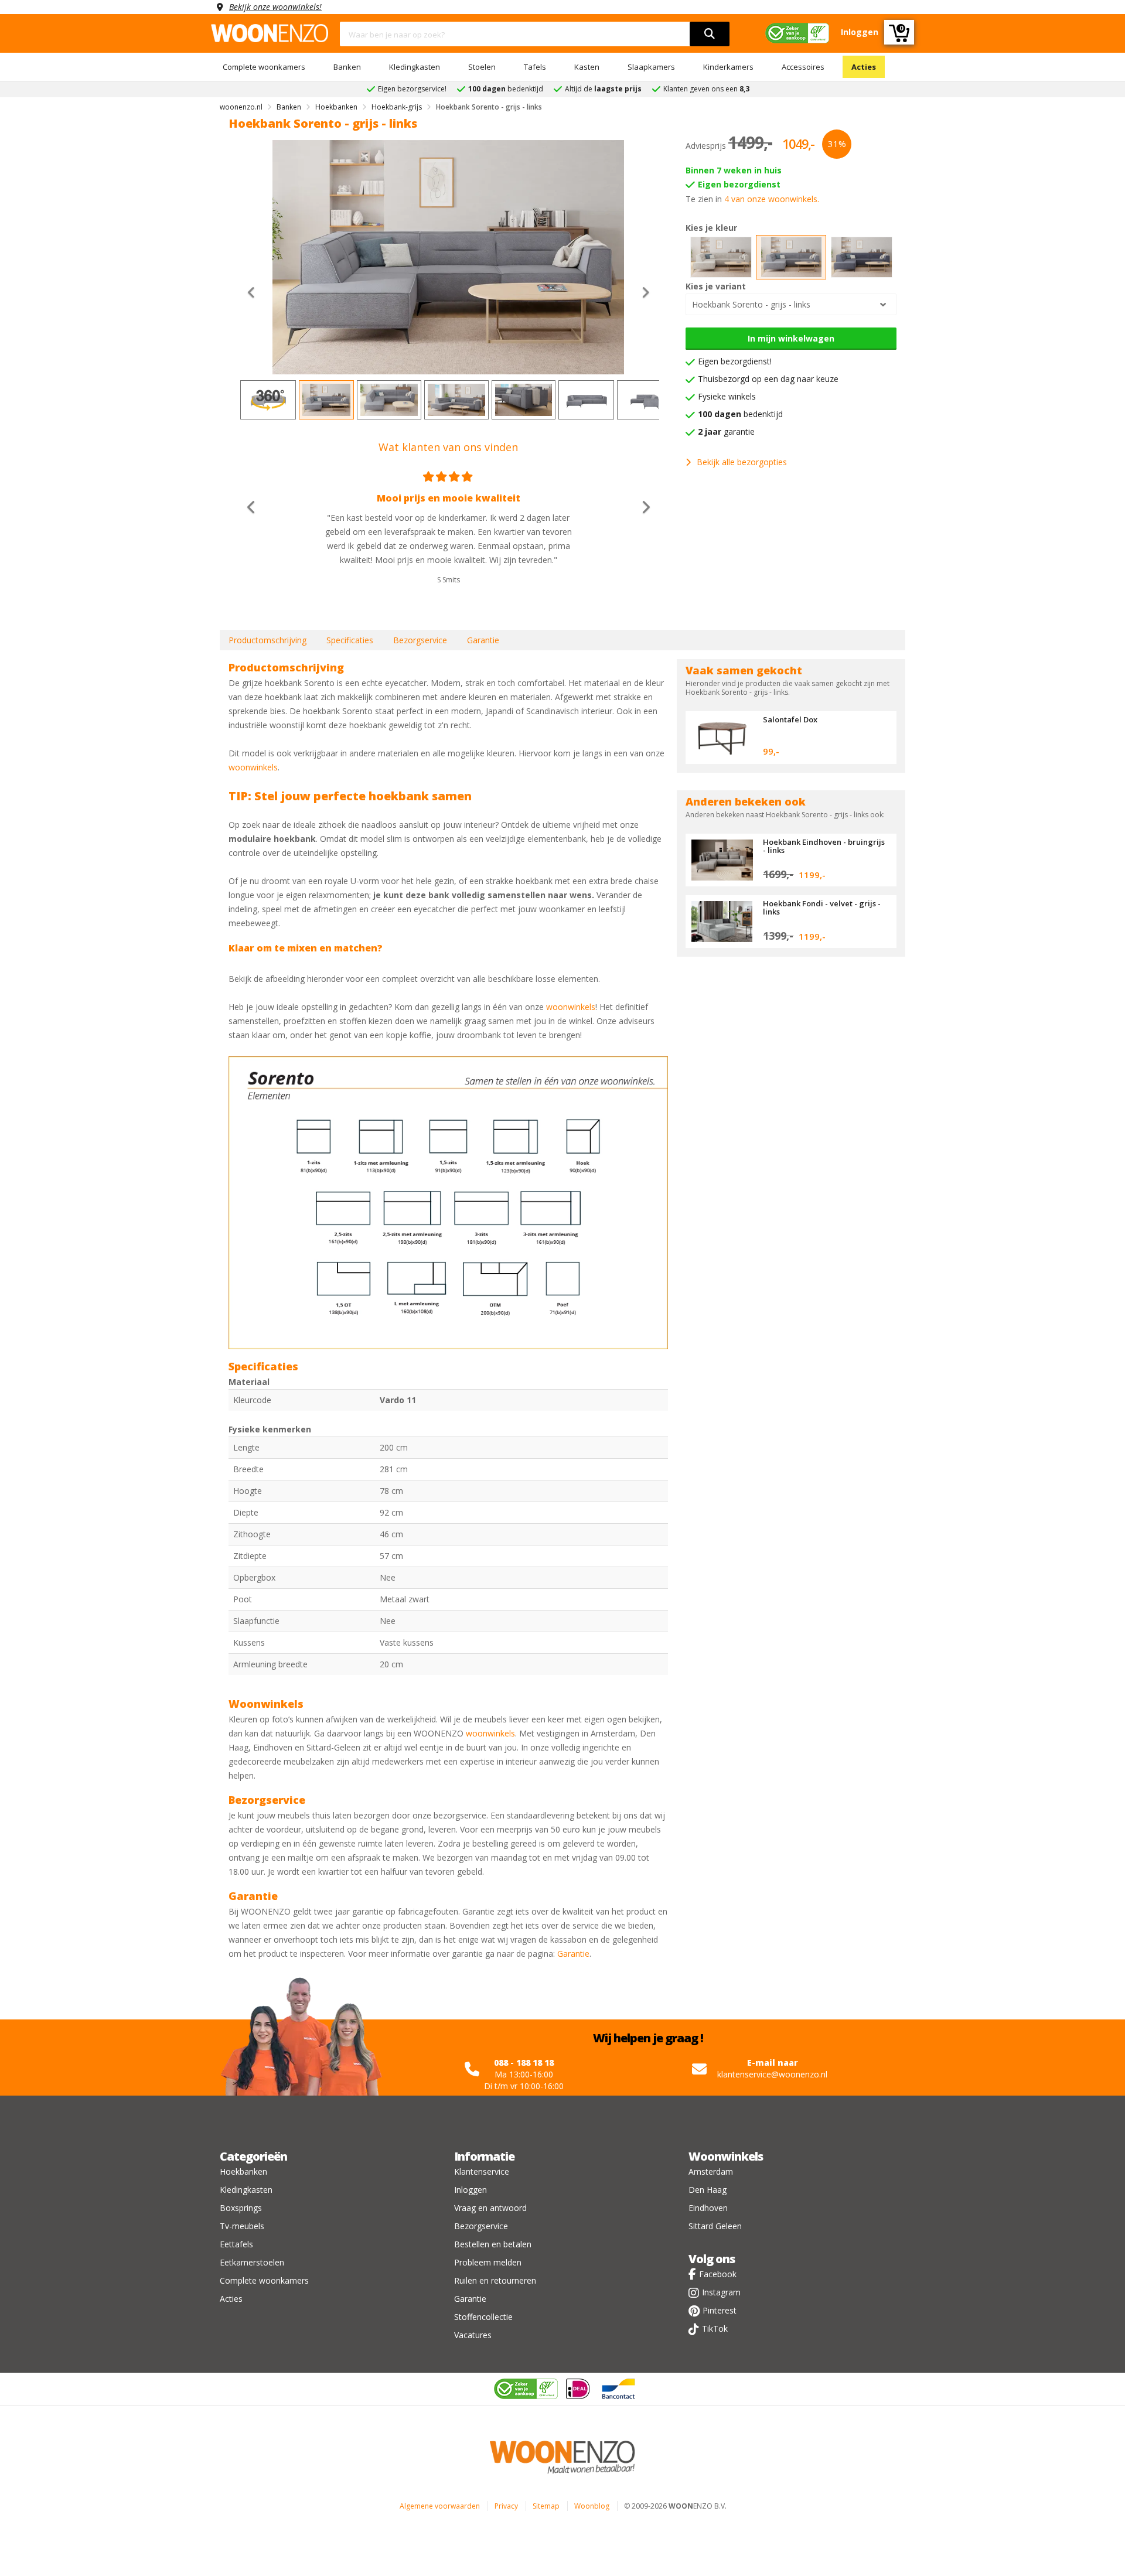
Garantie (483, 640)
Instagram (721, 2292)
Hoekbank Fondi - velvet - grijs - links (822, 907)
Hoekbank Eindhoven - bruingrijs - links (824, 846)
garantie (726, 431)
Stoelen (482, 67)
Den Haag (708, 2190)
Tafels (535, 67)
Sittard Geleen (715, 2226)
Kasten (587, 67)
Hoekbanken (243, 2171)
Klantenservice (482, 2171)
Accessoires (803, 67)
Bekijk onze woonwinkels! (275, 7)
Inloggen (471, 2190)
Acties (864, 67)
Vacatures (473, 2335)
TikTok (715, 2328)
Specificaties (350, 640)
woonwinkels (253, 767)
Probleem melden (488, 2262)
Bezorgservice (420, 640)
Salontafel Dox (790, 719)
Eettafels (236, 2244)
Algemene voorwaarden (440, 2506)
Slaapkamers (651, 67)
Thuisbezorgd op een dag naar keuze (768, 379)
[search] (710, 34)
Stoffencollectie (483, 2317)
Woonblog (592, 2506)
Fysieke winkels (727, 396)
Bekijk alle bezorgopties (742, 462)
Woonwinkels (726, 2156)
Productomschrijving (267, 640)
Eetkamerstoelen (252, 2262)
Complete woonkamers (264, 67)
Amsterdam (711, 2171)
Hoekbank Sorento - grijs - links (751, 304)
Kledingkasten (415, 67)
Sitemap (546, 2506)
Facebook (718, 2274)
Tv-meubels (242, 2226)
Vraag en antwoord (490, 2208)
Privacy (506, 2506)
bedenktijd (740, 414)
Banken (347, 67)
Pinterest (720, 2310)
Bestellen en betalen (493, 2244)
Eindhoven (708, 2208)
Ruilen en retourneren (495, 2280)
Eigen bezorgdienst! (735, 361)
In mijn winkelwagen (791, 338)
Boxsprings (241, 2208)
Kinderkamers (728, 67)
